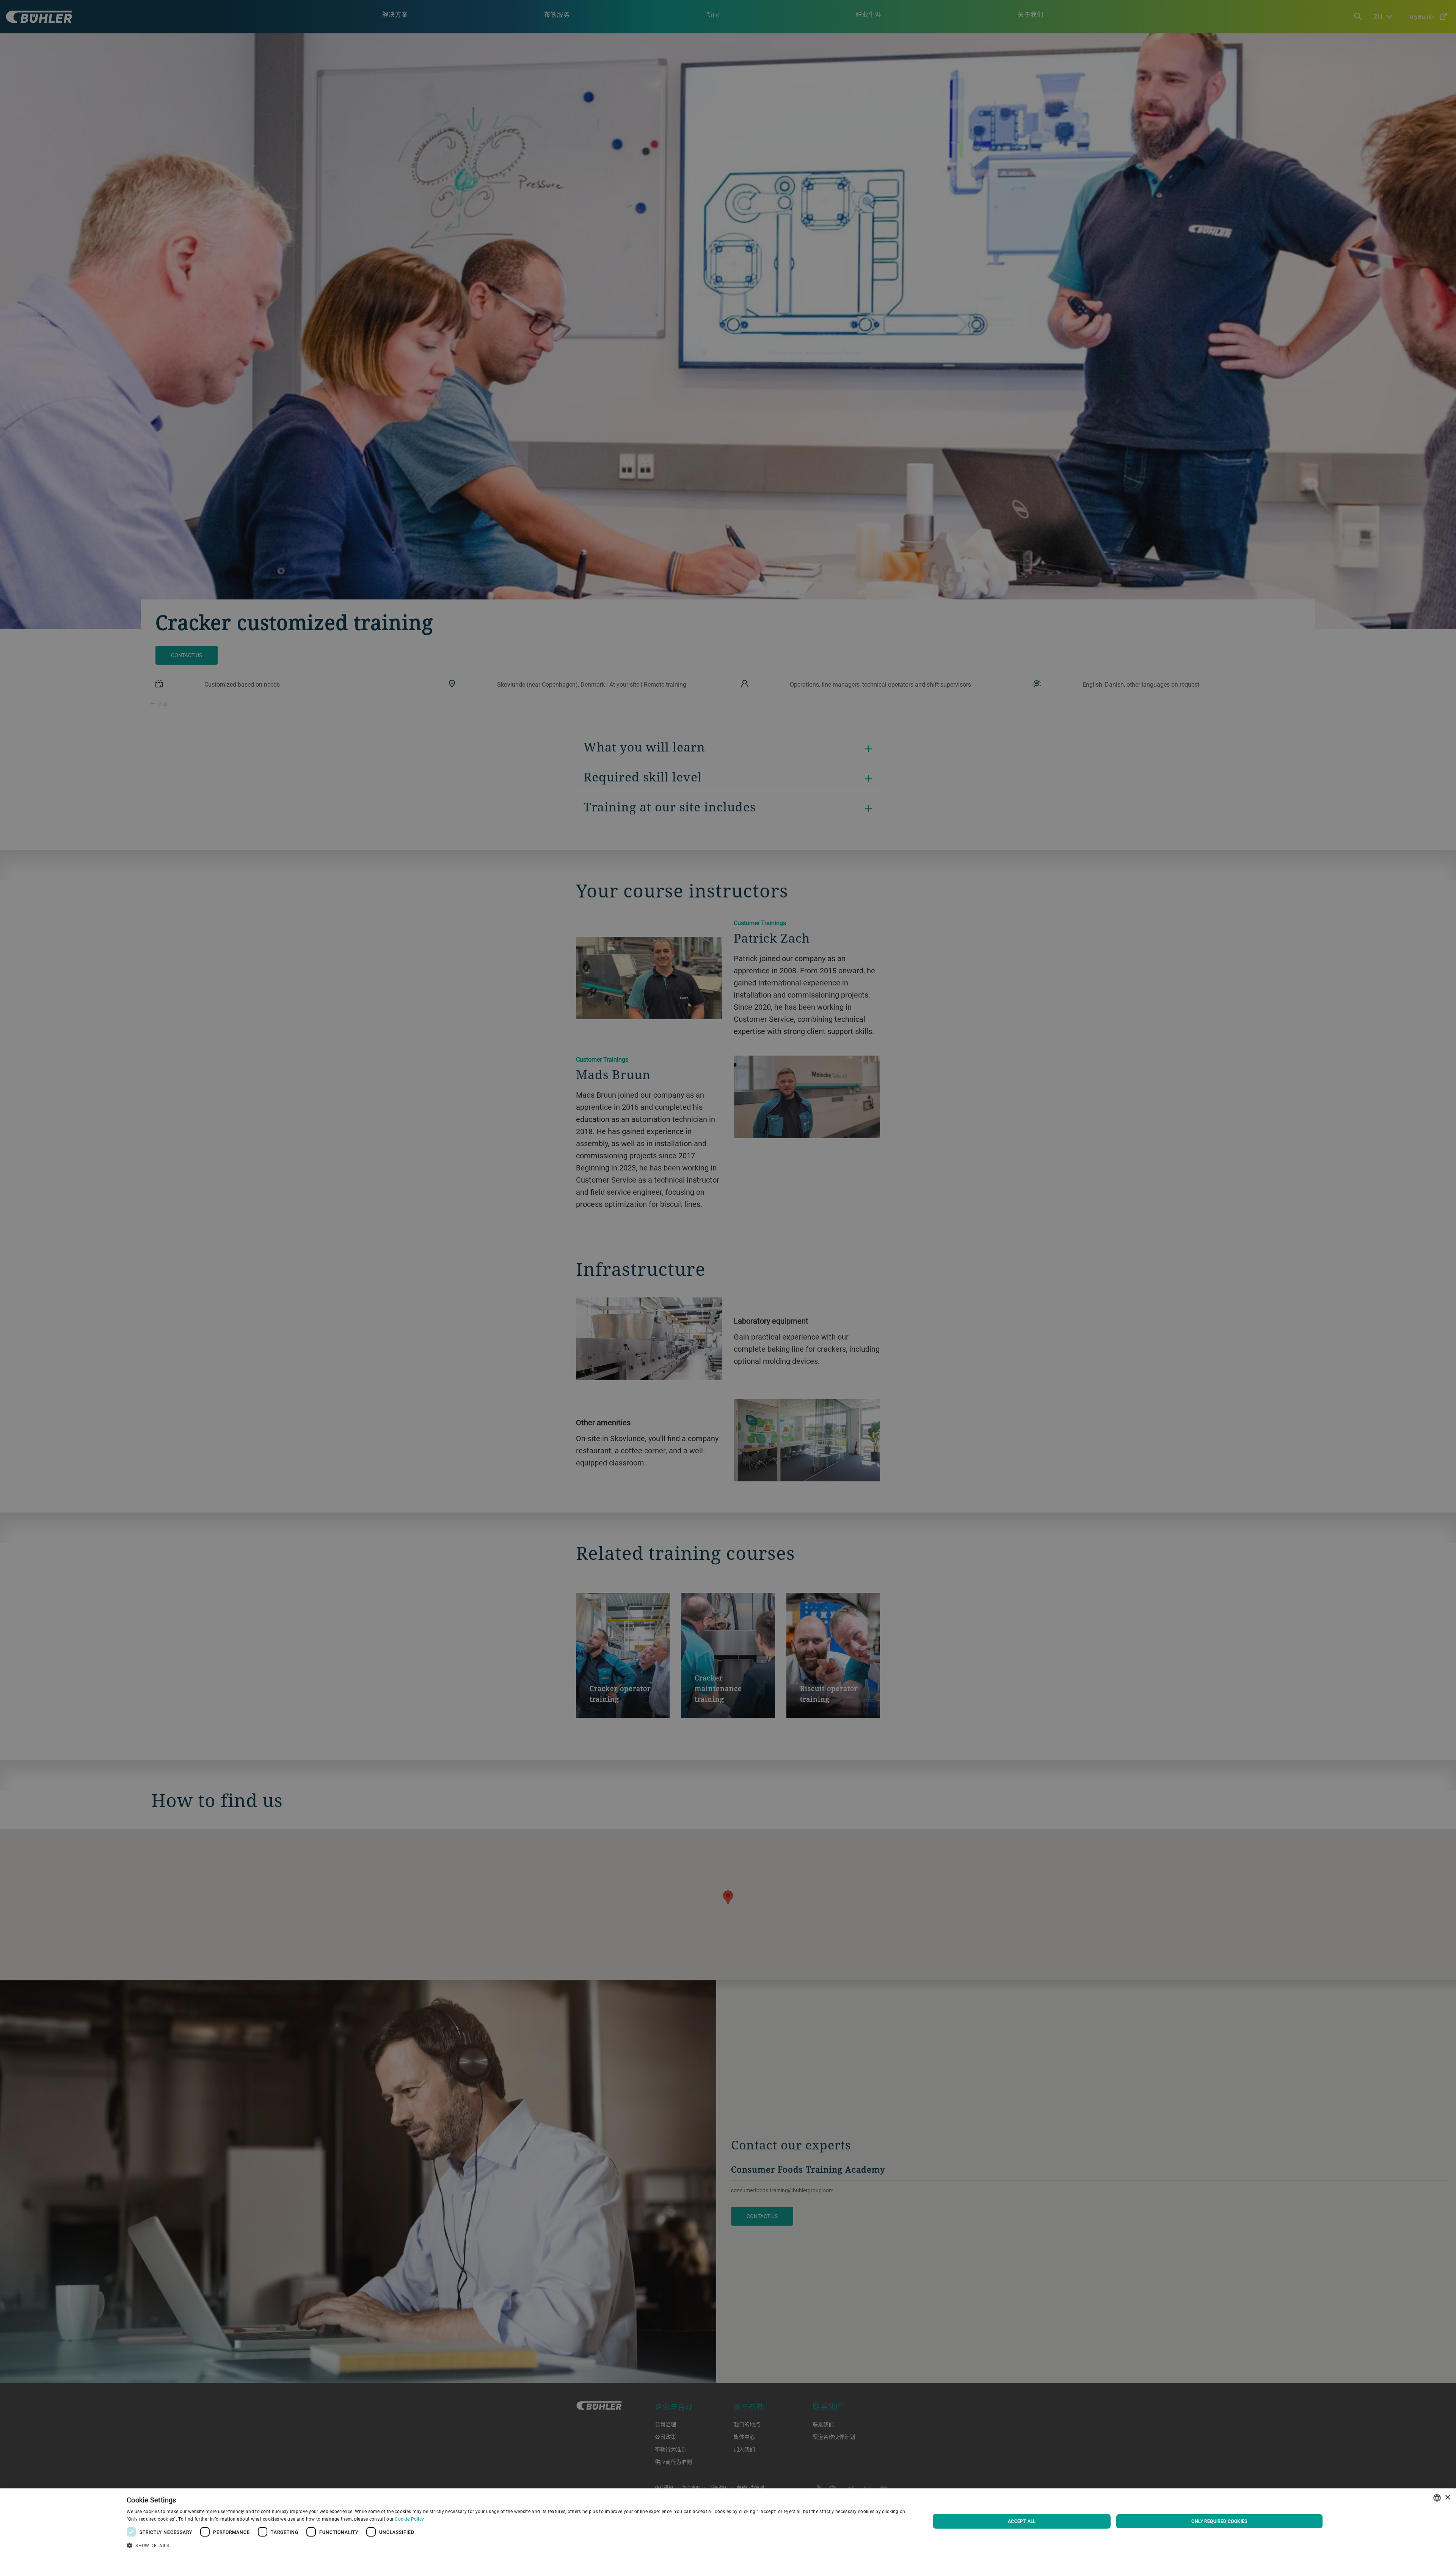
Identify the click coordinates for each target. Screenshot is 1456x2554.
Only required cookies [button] (1219, 2521)
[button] (516, 2545)
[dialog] (728, 2521)
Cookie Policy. (410, 2519)
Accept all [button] (1022, 2521)
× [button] (1447, 2498)
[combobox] (1437, 2498)
